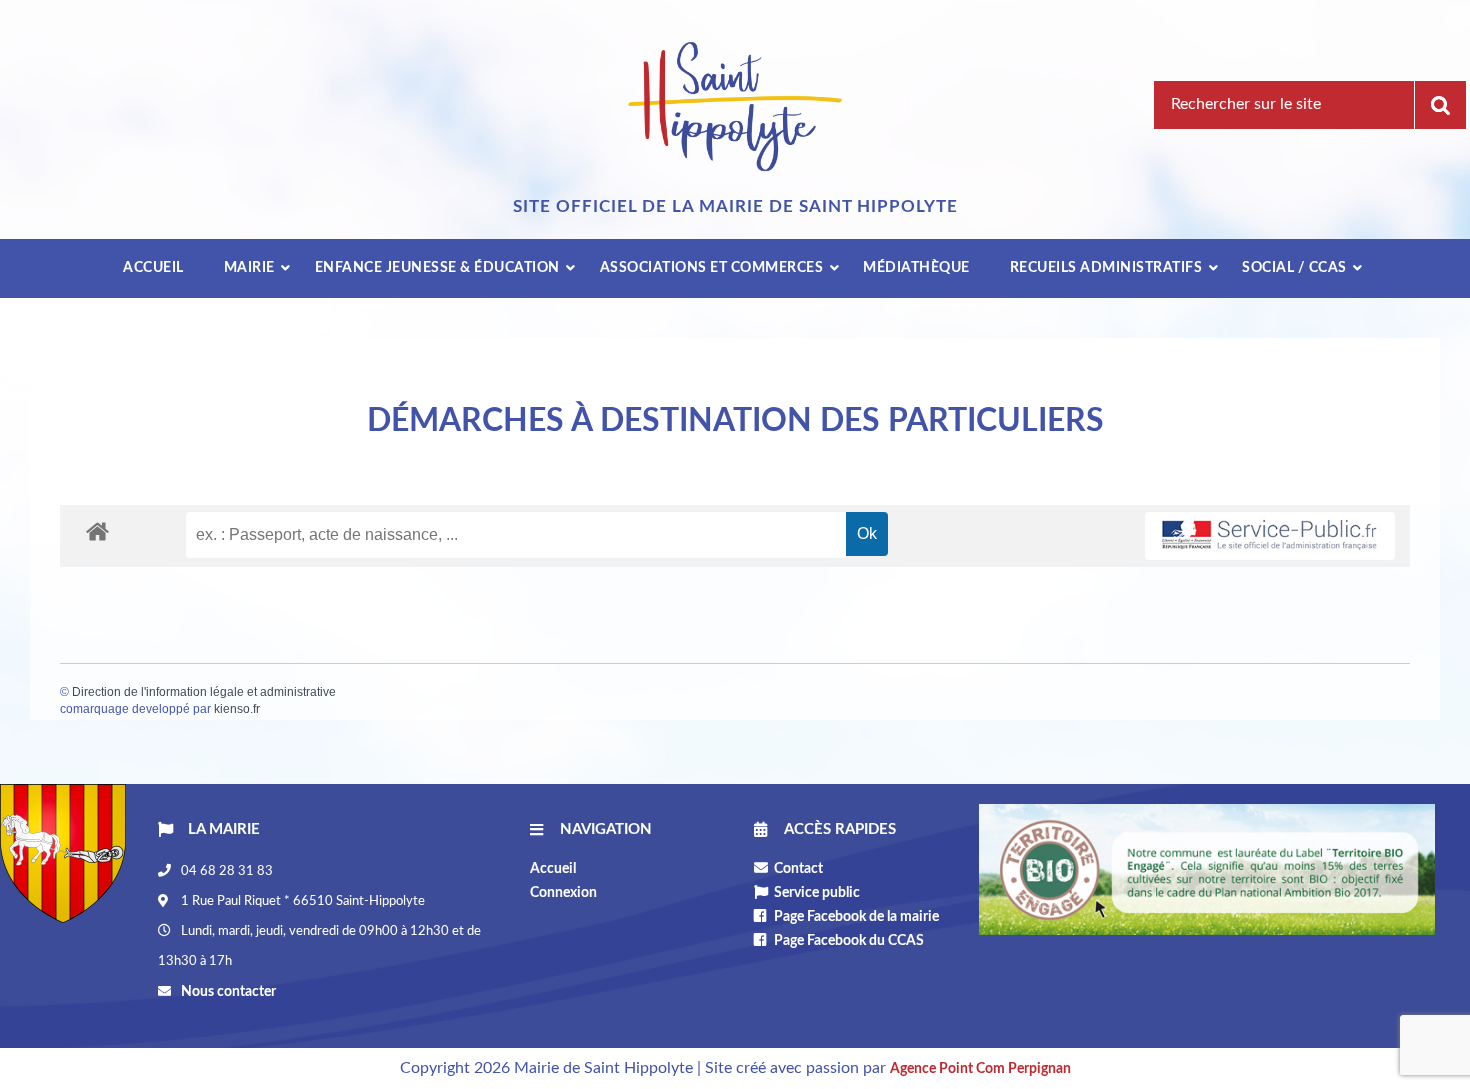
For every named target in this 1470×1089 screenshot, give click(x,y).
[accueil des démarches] (97, 530)
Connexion (563, 893)
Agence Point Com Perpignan (980, 1069)
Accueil (553, 869)
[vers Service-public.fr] (1270, 536)
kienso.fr (237, 709)
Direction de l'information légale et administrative (204, 692)
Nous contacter (227, 992)
